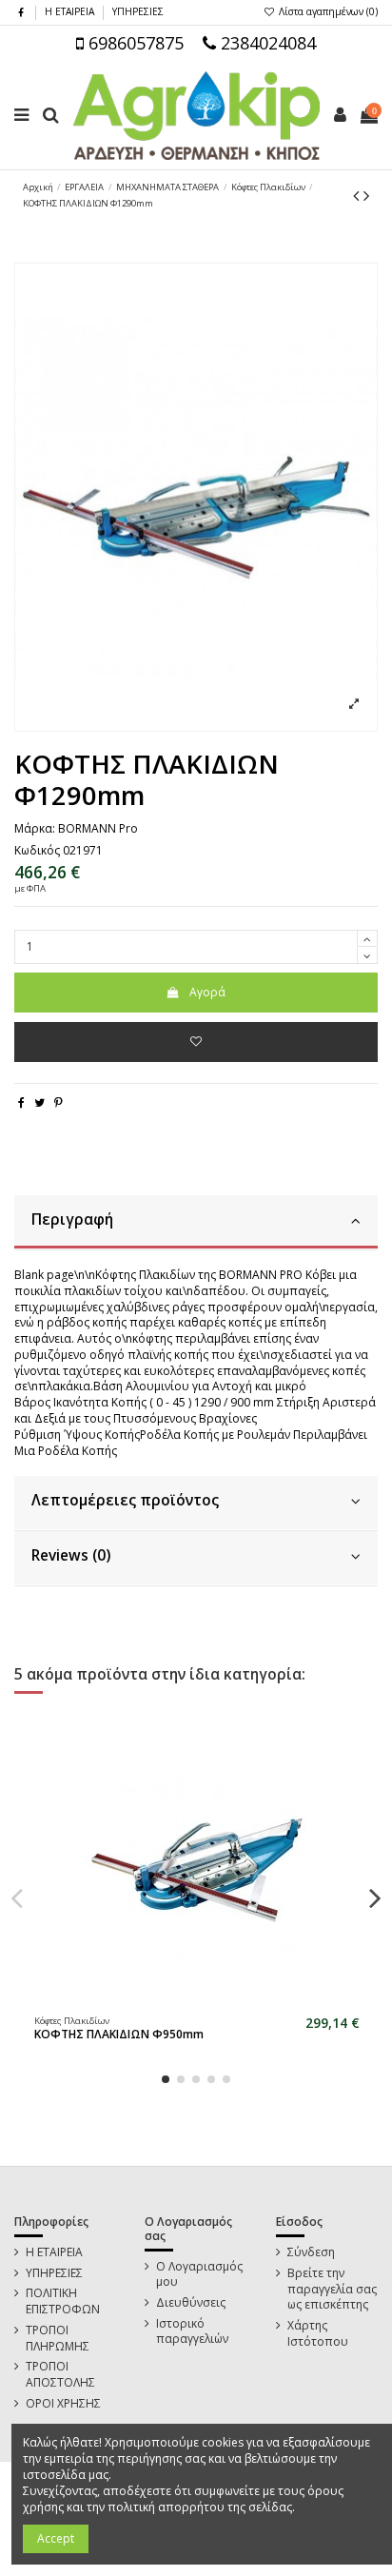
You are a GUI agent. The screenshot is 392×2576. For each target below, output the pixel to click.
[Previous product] (358, 195)
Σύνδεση (311, 2252)
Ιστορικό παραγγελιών (192, 2332)
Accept (56, 2538)
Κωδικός (37, 851)
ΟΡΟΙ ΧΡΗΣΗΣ (63, 2404)
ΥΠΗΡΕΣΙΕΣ (138, 11)
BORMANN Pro (98, 828)
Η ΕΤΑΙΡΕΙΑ (71, 11)
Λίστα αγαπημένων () (327, 11)
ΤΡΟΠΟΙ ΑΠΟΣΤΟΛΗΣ (60, 2375)
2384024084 (266, 43)
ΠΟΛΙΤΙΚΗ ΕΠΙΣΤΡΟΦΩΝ (63, 2301)
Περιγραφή (72, 1219)
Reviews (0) (71, 1555)
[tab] (196, 1223)
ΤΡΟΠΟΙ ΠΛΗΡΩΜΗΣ (58, 2339)
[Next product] (366, 195)
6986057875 (134, 43)
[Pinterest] (59, 1102)
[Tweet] (39, 1102)
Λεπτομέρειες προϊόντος (125, 1500)
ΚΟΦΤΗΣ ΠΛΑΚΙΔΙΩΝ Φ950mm (119, 2034)
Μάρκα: (35, 829)
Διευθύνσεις (191, 2303)
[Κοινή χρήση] (21, 1102)
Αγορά (207, 992)
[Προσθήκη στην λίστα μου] (196, 1042)
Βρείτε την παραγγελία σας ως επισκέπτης (332, 2290)
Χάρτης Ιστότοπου (318, 2334)
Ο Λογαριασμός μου (199, 2275)
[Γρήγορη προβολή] (208, 2001)
